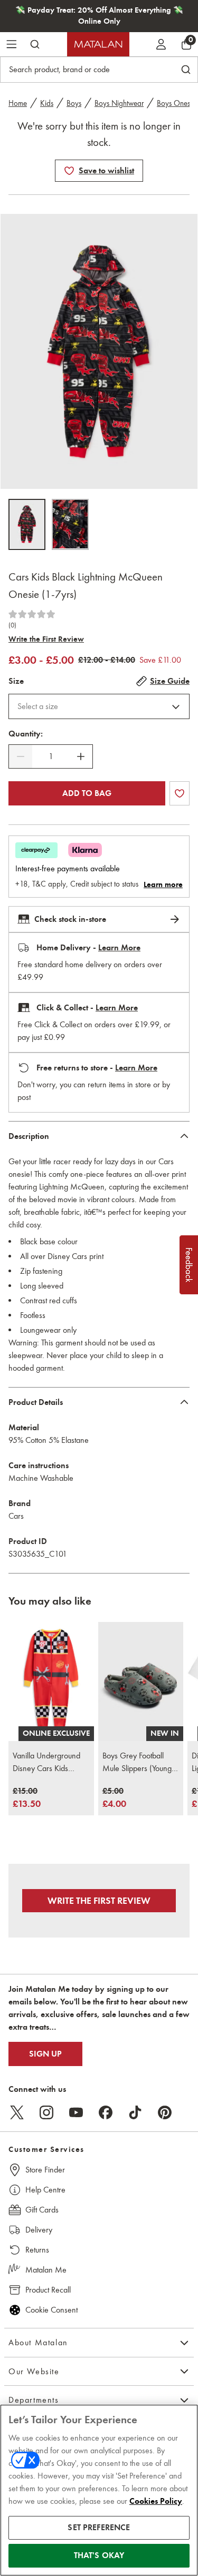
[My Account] (161, 44)
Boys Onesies (177, 103)
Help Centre (45, 2190)
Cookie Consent (51, 2310)
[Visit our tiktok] (135, 2112)
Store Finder (45, 2170)
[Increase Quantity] (81, 756)
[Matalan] (98, 44)
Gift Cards (42, 2210)
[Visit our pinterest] (165, 2112)
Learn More (119, 948)
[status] (51, 756)
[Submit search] (35, 44)
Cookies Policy (156, 2501)
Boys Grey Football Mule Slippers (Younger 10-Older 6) (140, 1763)
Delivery (39, 2230)
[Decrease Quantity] (21, 756)
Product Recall (48, 2290)
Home (18, 103)
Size (16, 681)
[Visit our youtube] (76, 2112)
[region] (99, 2490)
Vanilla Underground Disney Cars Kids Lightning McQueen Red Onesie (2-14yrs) (49, 1763)
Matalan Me (46, 2270)
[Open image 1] (27, 524)
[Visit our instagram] (46, 2112)
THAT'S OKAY (99, 2555)
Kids (47, 103)
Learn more (163, 884)
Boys (74, 103)
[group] (27, 1798)
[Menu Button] (12, 44)
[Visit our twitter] (17, 2112)
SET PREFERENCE (99, 2528)
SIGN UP (45, 2054)
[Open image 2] (70, 524)
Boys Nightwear (119, 103)
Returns (37, 2250)
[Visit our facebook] (106, 2112)
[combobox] (99, 706)
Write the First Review (46, 639)
